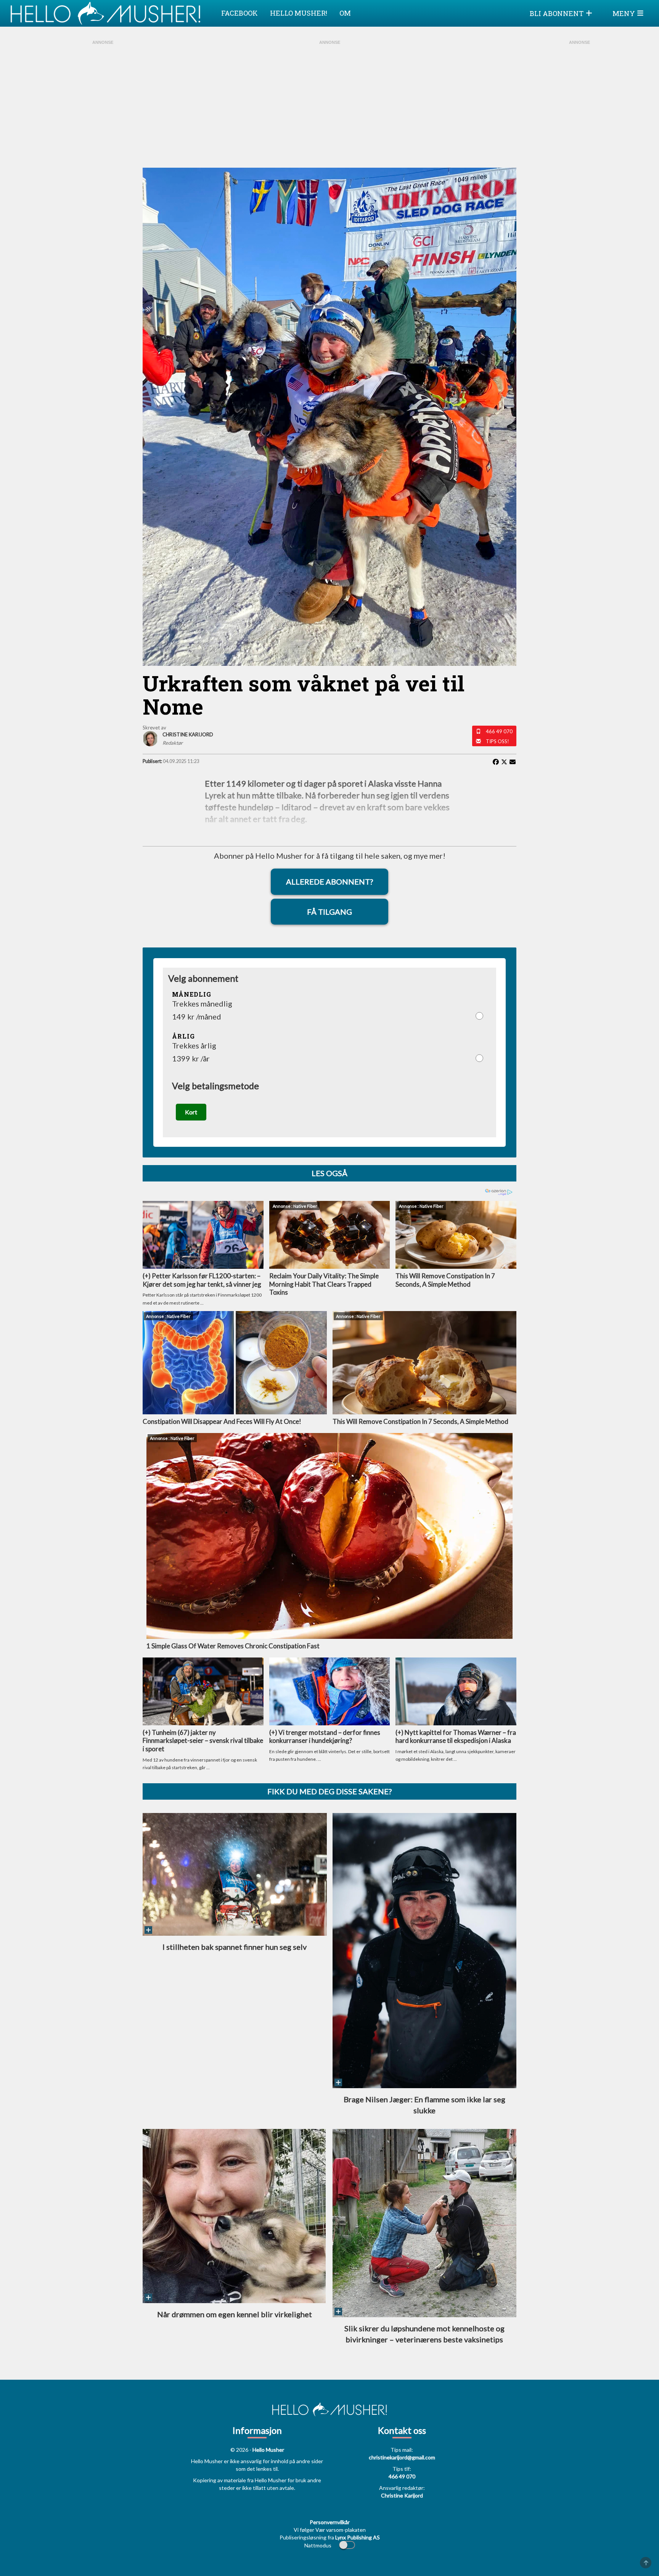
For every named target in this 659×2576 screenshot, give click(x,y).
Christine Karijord (402, 2495)
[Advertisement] (103, 141)
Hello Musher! (299, 13)
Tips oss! (497, 741)
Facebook (239, 13)
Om (345, 13)
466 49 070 (499, 731)
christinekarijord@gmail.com (402, 2457)
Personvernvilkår (330, 2522)
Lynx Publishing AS (358, 2537)
